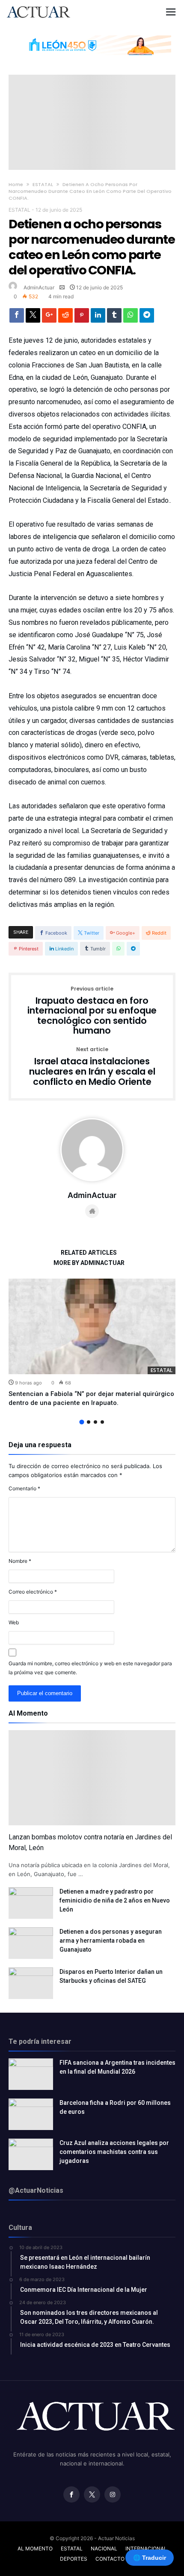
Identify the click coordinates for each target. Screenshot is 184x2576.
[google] (49, 318)
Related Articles (89, 1253)
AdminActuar (39, 287)
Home (16, 184)
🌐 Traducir (150, 2558)
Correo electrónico (33, 1592)
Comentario (24, 1488)
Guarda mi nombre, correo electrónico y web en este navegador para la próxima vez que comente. (90, 1668)
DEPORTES (74, 2559)
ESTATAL (43, 184)
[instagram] (113, 2495)
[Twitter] (92, 2495)
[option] (92, 1343)
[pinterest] (82, 318)
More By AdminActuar (89, 1263)
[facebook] (17, 318)
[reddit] (65, 318)
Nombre (20, 1561)
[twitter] (33, 318)
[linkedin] (98, 318)
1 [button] (82, 1422)
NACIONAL (104, 2548)
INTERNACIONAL (146, 2548)
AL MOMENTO (35, 2548)
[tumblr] (114, 318)
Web (14, 1622)
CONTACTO (110, 2559)
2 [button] (89, 1422)
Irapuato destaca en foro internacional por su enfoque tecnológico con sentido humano (92, 1011)
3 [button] (95, 1422)
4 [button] (102, 1422)
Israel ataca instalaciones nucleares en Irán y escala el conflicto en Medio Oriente (92, 1067)
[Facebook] (71, 2495)
